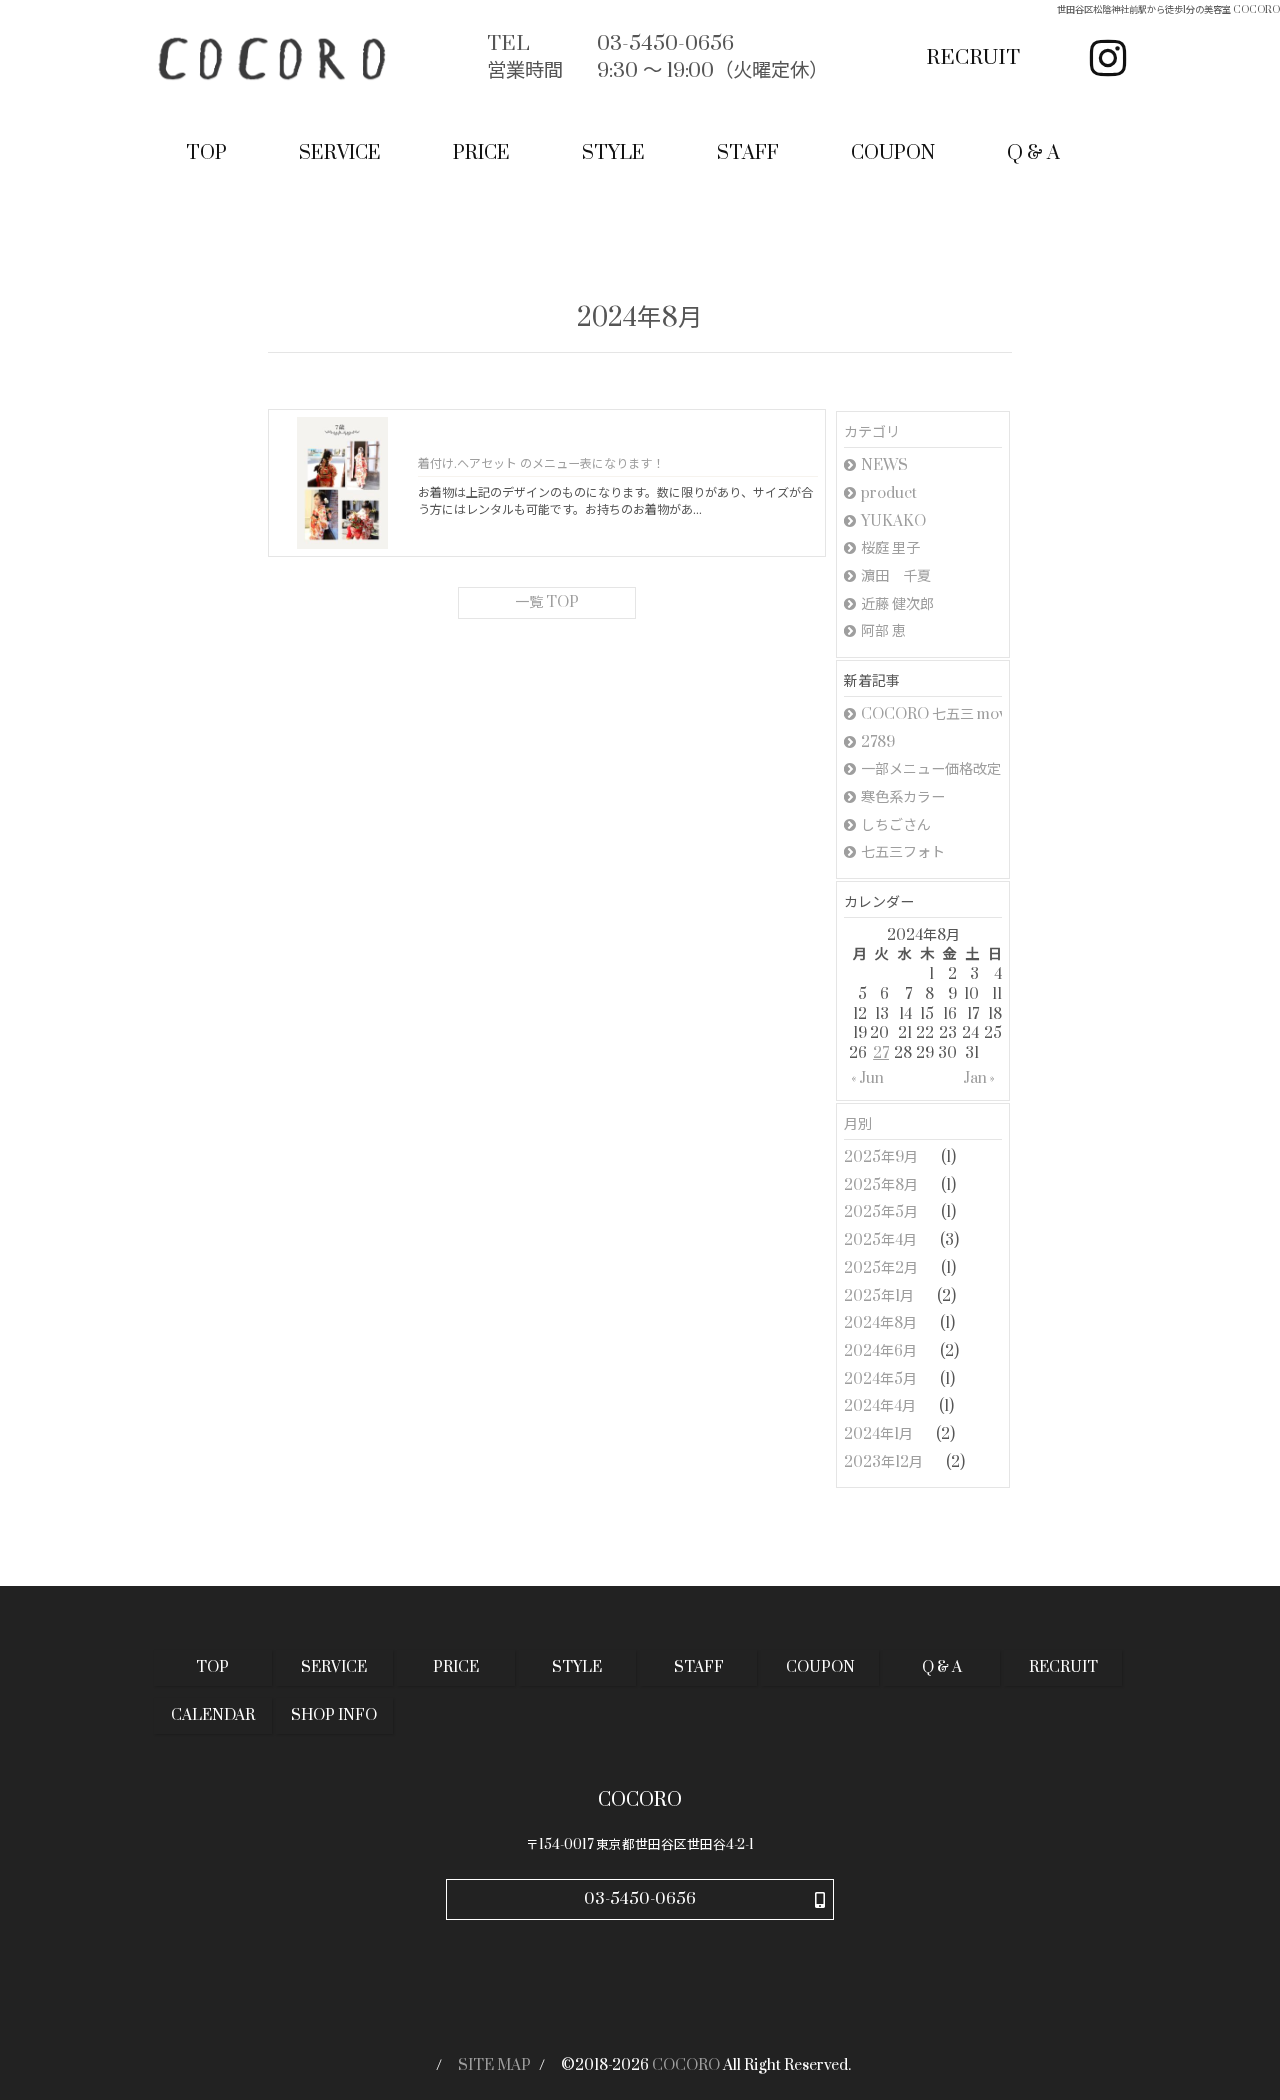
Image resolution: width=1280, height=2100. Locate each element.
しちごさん (896, 825)
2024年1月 (880, 1434)
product (889, 493)
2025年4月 (882, 1240)
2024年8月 (882, 1323)
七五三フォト (903, 852)
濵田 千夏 (896, 576)
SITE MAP (494, 2065)
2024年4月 (881, 1406)
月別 (858, 1124)
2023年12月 (885, 1462)
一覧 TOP (547, 602)
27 (881, 1053)
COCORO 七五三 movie (931, 714)
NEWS (884, 465)
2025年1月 (880, 1296)
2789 (878, 742)
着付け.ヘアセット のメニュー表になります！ (541, 464)
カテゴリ (872, 432)
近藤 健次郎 (897, 604)
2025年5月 (882, 1212)
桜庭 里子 (890, 548)
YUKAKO (893, 521)
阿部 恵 (883, 631)
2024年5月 (882, 1379)
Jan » (979, 1078)
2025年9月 (882, 1157)
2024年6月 (882, 1351)
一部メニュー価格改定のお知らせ (931, 769)
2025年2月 (882, 1268)
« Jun (867, 1078)
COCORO (686, 2065)
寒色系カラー (903, 797)
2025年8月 (882, 1185)
